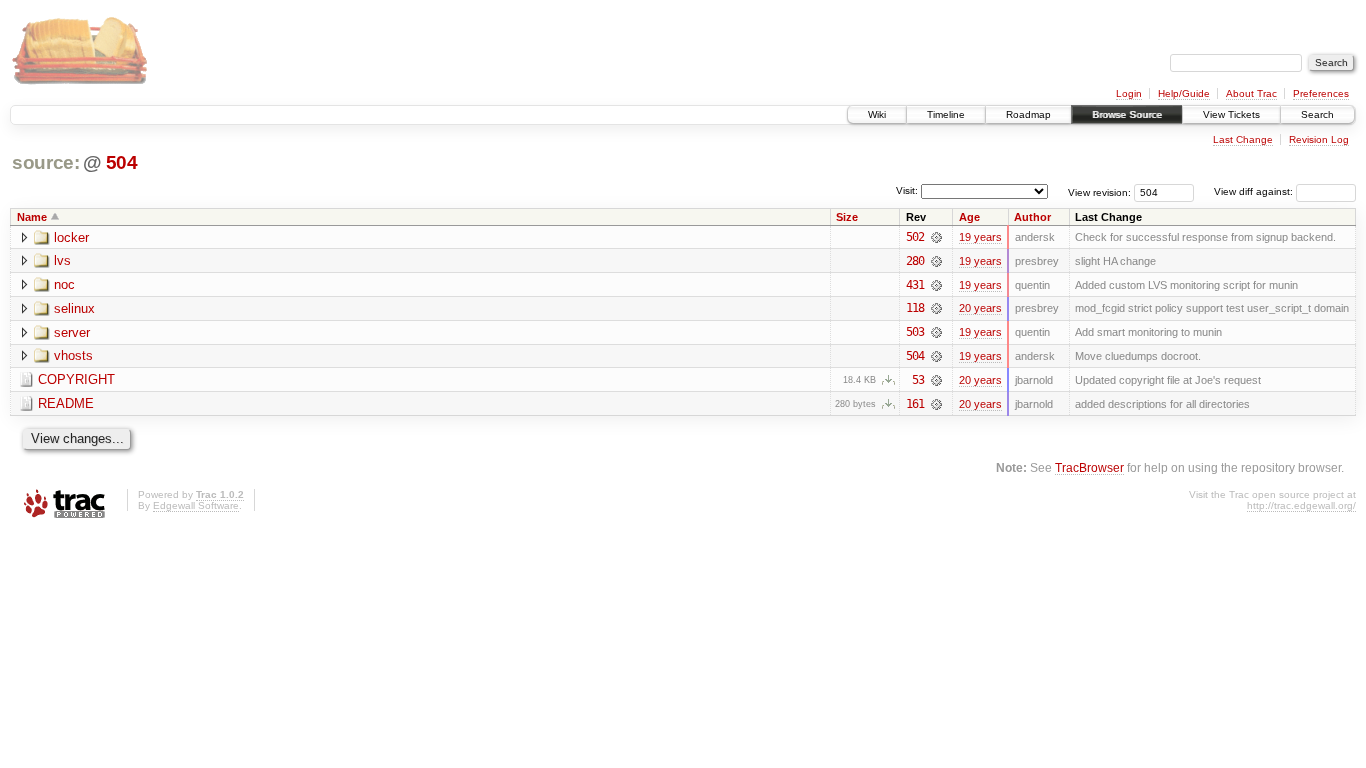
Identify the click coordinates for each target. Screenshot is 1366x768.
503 (915, 332)
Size (847, 217)
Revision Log (1319, 139)
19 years (980, 237)
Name (32, 217)
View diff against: (1255, 191)
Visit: (907, 190)
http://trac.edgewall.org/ (1301, 505)
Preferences (1321, 93)
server (72, 332)
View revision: (1099, 191)
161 (915, 404)
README (66, 403)
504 (122, 162)
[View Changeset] (936, 237)
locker (71, 237)
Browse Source (1127, 114)
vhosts (73, 355)
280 (915, 261)
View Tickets (1231, 114)
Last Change (1243, 139)
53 (918, 380)
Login (1129, 93)
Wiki (877, 114)
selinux (74, 308)
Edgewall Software (196, 505)
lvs (62, 260)
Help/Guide (1184, 93)
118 (915, 308)
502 (915, 237)
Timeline (946, 114)
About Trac (1251, 93)
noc (64, 284)
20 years (980, 308)
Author (1032, 217)
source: (46, 162)
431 (915, 285)
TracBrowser (1089, 467)
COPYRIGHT (76, 379)
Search (1317, 114)
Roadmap (1028, 114)
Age (969, 217)
